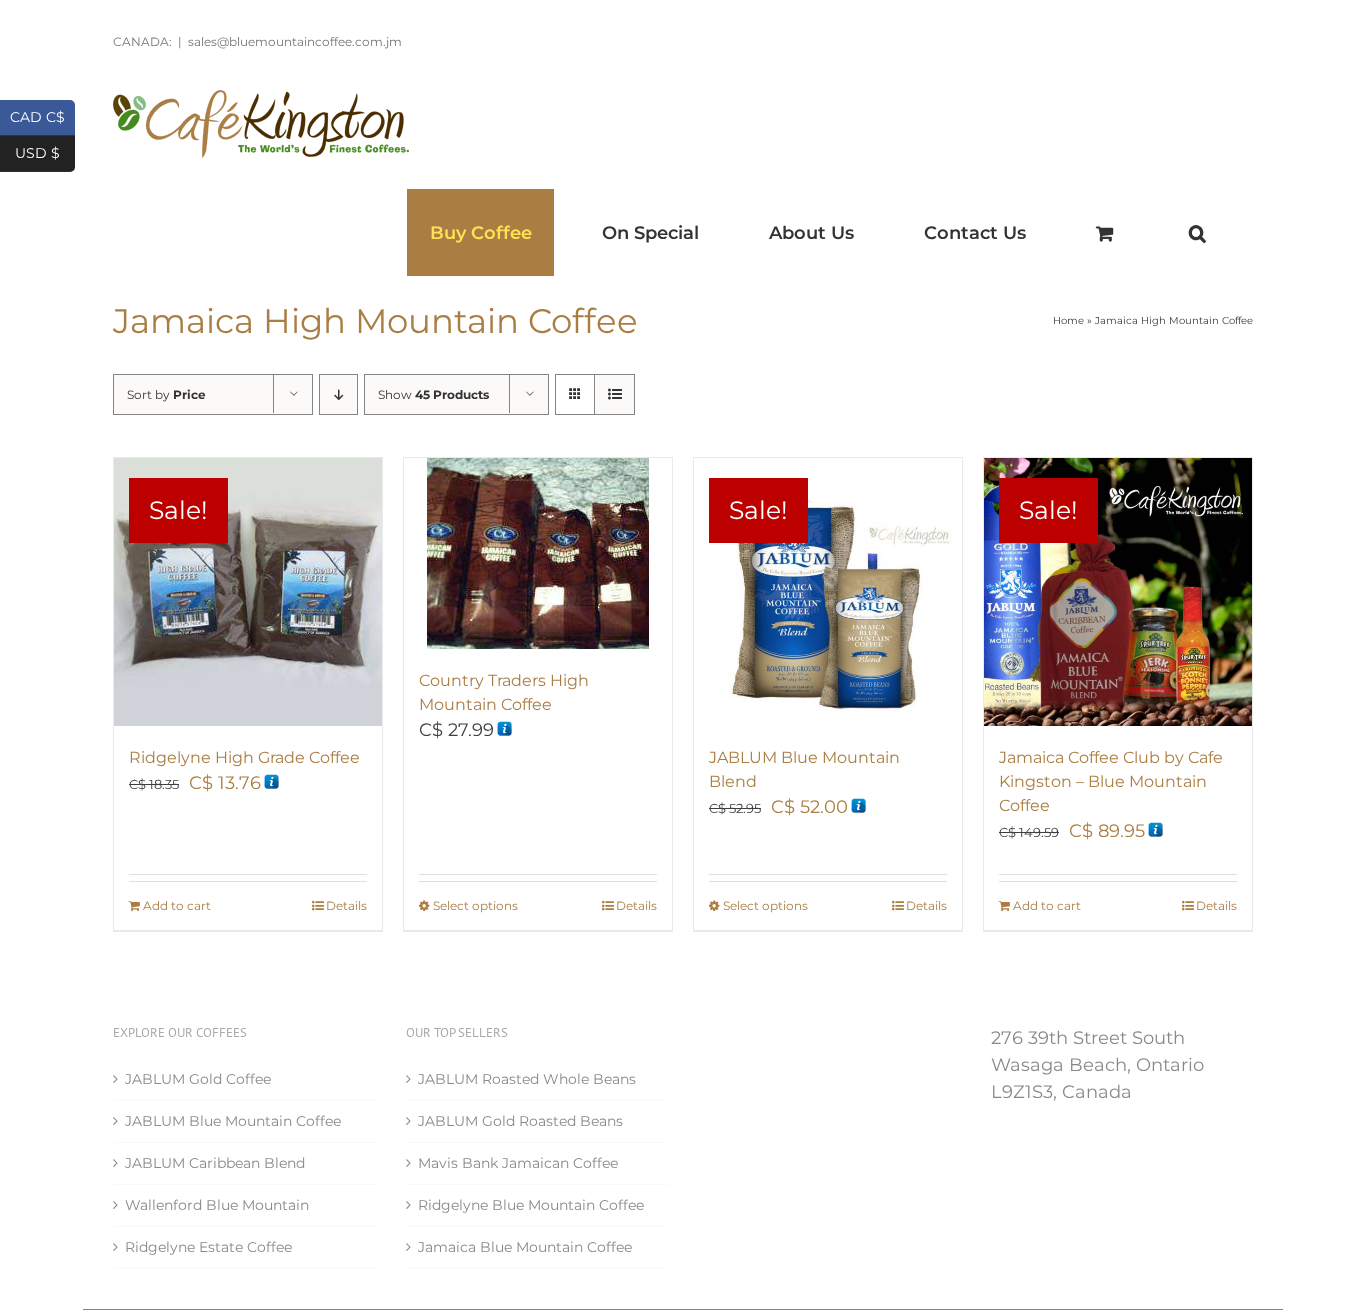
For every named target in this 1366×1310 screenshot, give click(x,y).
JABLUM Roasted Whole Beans (527, 1079)
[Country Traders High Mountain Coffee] (538, 553)
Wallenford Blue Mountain (217, 1205)
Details (346, 905)
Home (1068, 320)
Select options (475, 905)
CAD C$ (42, 115)
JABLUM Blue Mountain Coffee (233, 1121)
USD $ (45, 151)
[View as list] (614, 394)
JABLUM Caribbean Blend (215, 1163)
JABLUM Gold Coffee (198, 1079)
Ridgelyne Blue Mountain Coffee (531, 1205)
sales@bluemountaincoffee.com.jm (295, 41)
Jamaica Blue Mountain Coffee (525, 1247)
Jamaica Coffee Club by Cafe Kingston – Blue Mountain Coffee (1111, 781)
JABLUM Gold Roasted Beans (520, 1121)
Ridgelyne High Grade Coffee (244, 757)
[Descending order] (338, 394)
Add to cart (177, 905)
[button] (1197, 232)
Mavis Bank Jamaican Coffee (518, 1163)
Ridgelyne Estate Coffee (208, 1247)
